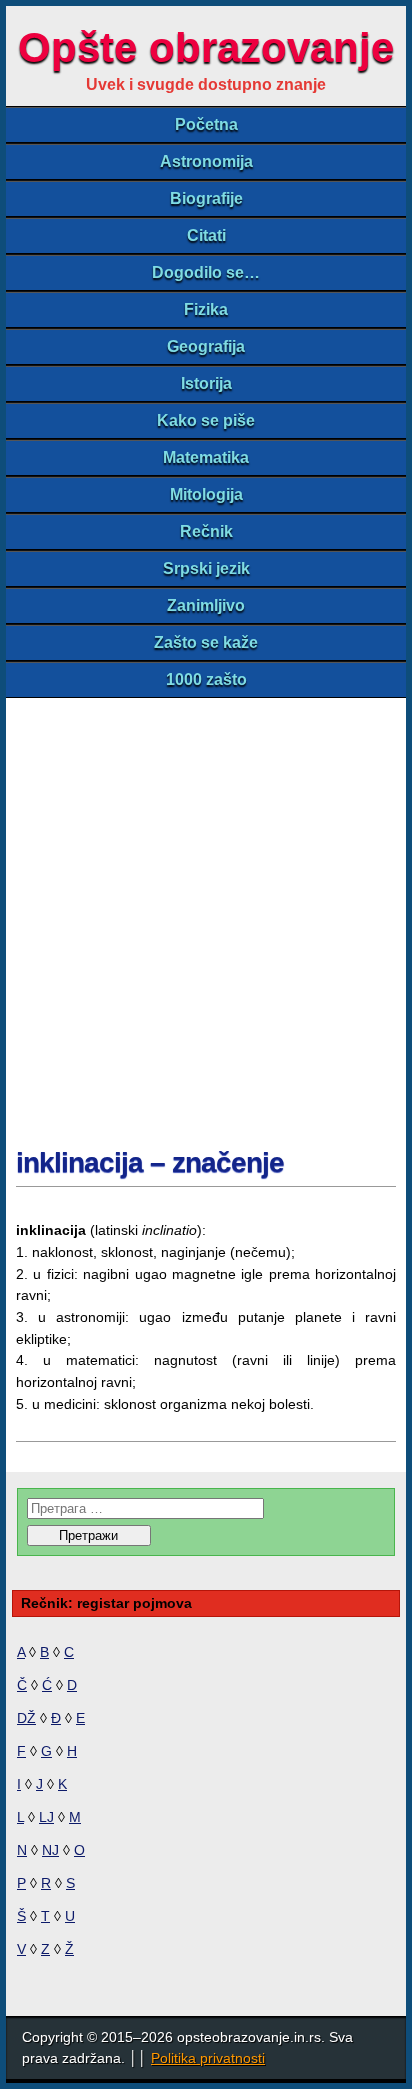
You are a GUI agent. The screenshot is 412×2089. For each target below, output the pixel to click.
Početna (206, 124)
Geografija (206, 346)
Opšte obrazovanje (206, 47)
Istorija (206, 383)
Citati (206, 235)
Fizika (206, 309)
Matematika (206, 457)
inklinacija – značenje (150, 1162)
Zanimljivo (206, 605)
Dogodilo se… (206, 272)
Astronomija (206, 161)
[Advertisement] (206, 914)
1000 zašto (206, 679)
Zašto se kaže (206, 642)
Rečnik (206, 531)
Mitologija (206, 494)
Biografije (206, 198)
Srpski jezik (206, 568)
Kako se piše (206, 420)
